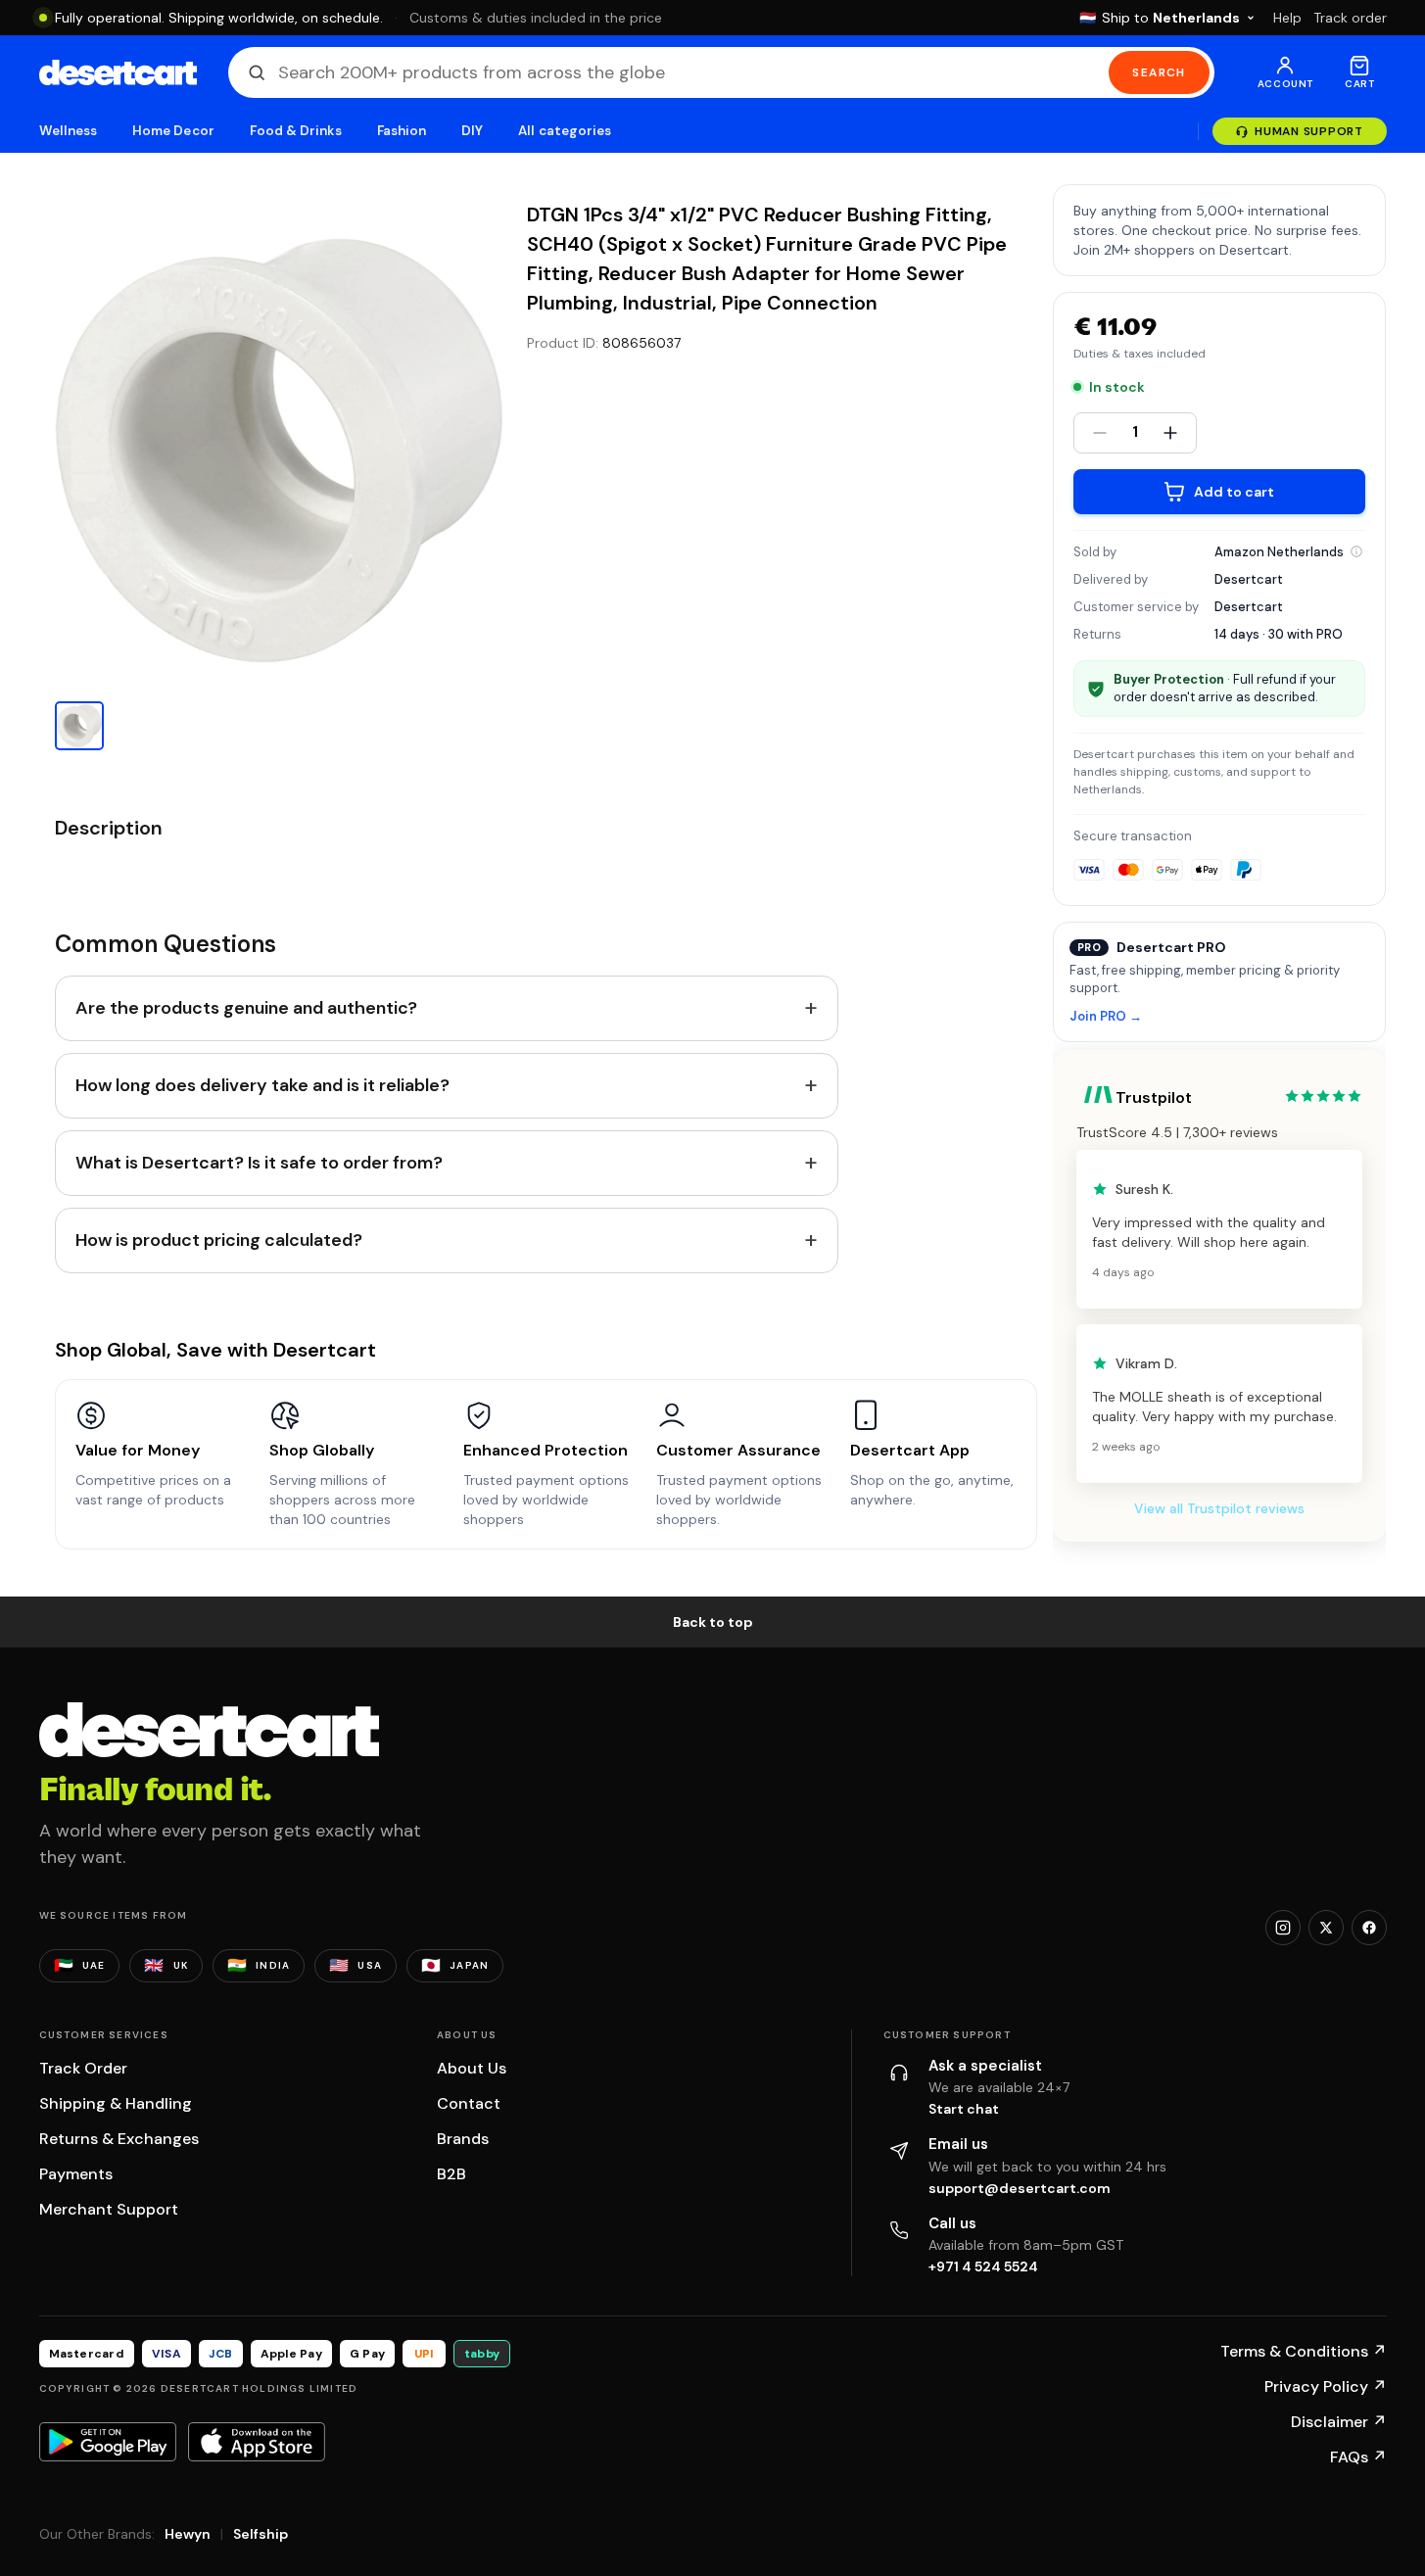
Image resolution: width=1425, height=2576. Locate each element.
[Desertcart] (118, 72)
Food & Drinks (296, 131)
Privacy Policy (1326, 2386)
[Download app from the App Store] (257, 2442)
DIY (472, 131)
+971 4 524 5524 (983, 2266)
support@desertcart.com (1020, 2188)
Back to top (713, 1622)
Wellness (69, 131)
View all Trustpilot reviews (1219, 1508)
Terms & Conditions (1304, 2351)
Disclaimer (1339, 2422)
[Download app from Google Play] (108, 2442)
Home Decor (173, 131)
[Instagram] (1283, 1928)
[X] (1326, 1928)
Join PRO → (1106, 1017)
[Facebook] (1369, 1928)
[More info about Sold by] (1356, 551)
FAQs (1358, 2457)
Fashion (402, 131)
